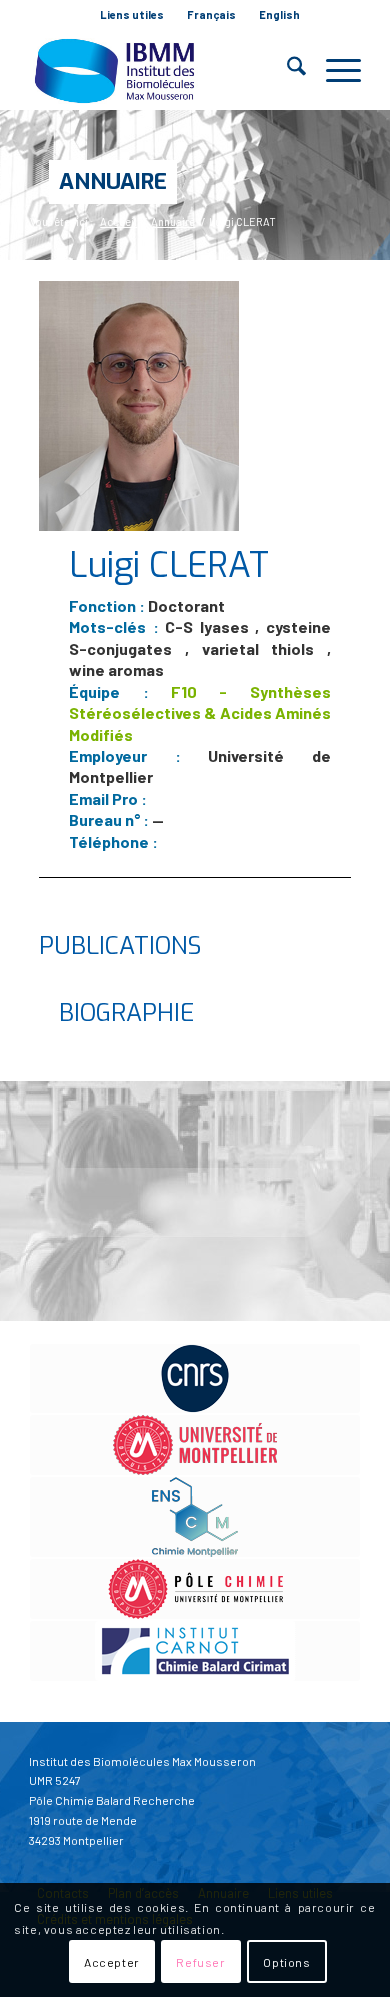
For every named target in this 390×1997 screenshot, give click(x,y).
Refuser (200, 1962)
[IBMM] (161, 70)
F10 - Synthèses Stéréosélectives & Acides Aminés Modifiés (200, 713)
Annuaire (113, 181)
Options (286, 1962)
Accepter (112, 1962)
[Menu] (333, 70)
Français (211, 14)
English (279, 14)
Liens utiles (132, 14)
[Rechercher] (286, 70)
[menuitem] (132, 15)
